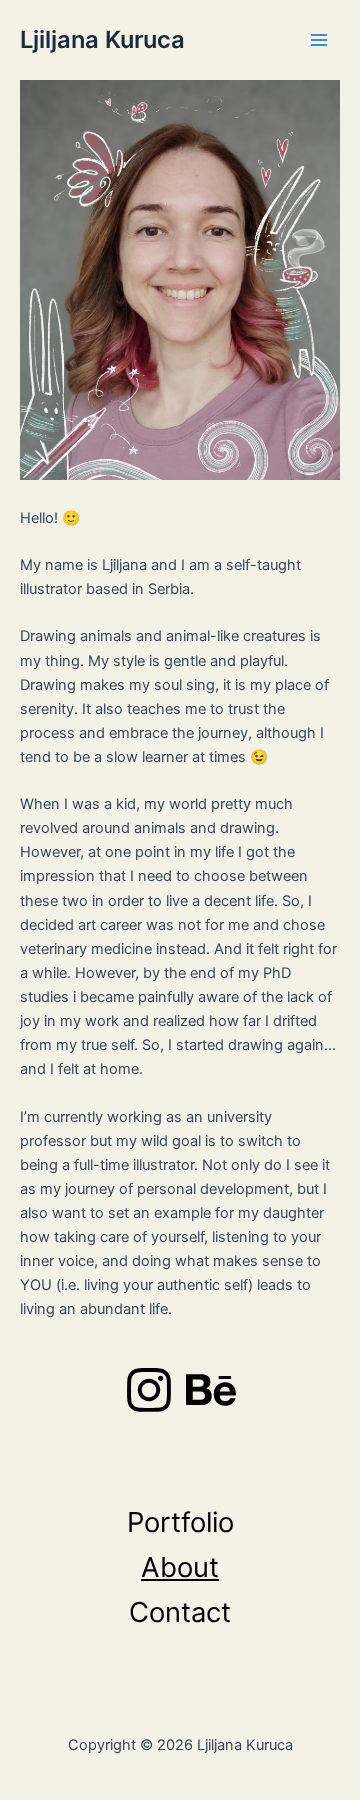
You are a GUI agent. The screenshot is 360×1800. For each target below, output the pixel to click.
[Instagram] (149, 1390)
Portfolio (180, 1522)
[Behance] (211, 1390)
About (180, 1567)
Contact (180, 1612)
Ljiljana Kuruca (102, 39)
